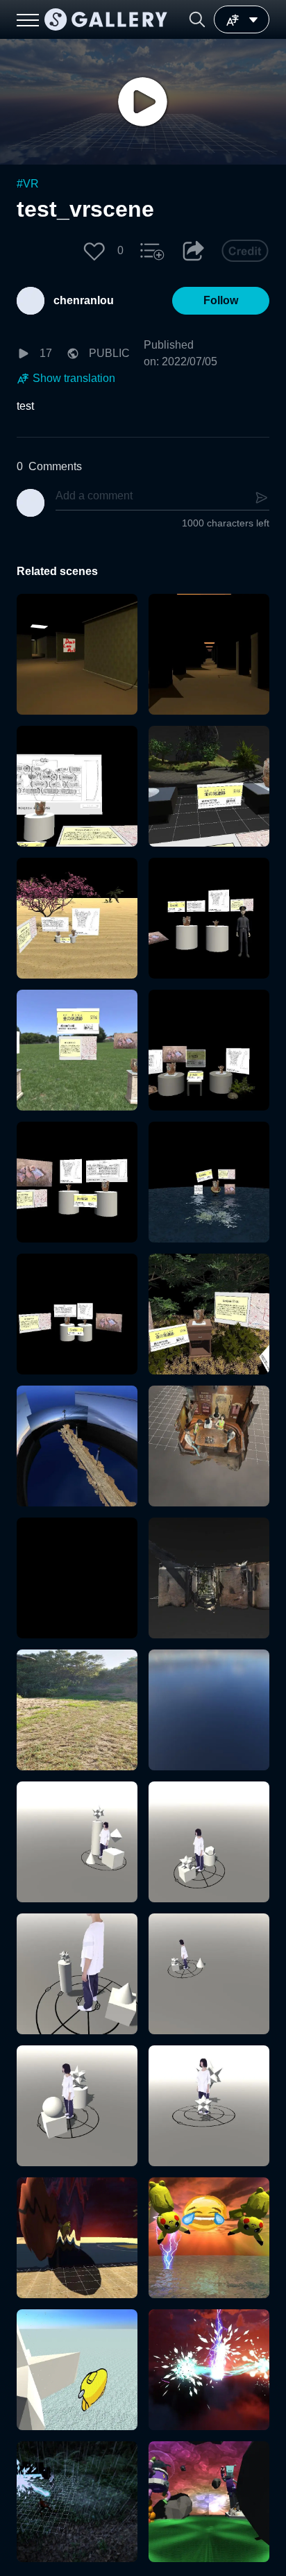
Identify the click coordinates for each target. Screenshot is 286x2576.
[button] (197, 19)
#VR (28, 184)
